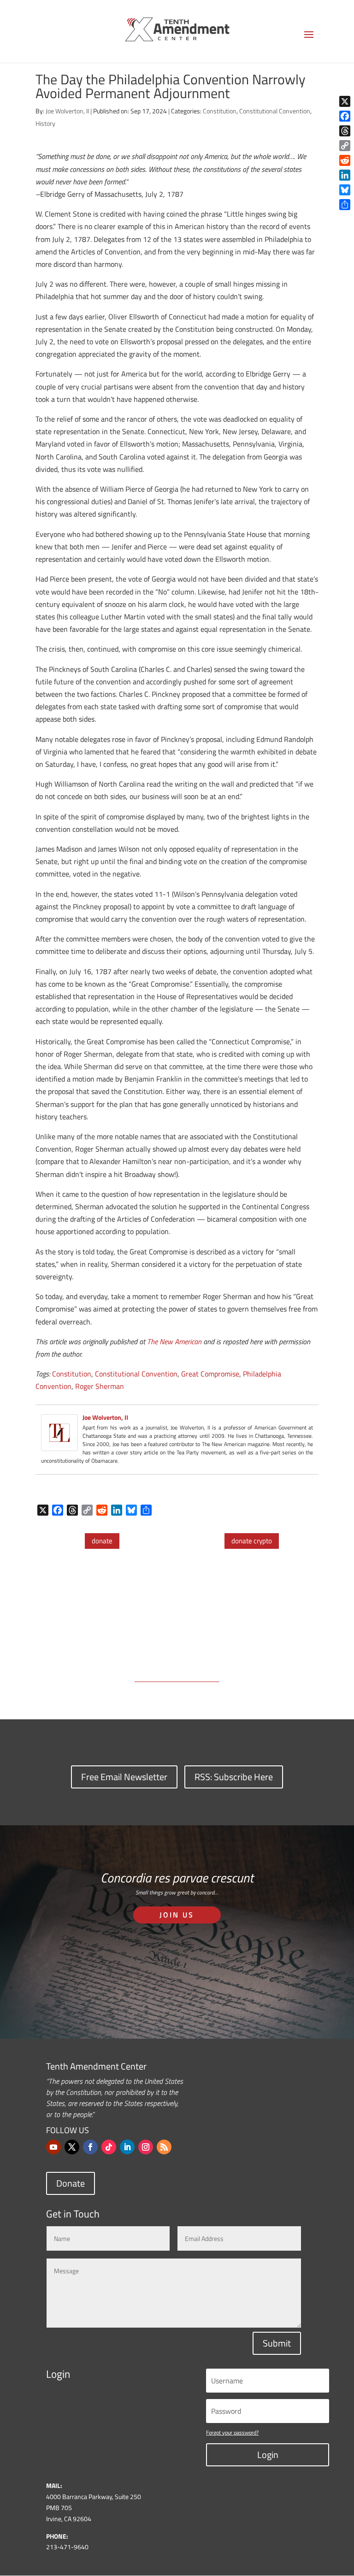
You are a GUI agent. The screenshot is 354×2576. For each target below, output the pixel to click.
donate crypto (252, 1541)
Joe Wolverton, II (67, 111)
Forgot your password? (232, 2432)
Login (268, 2455)
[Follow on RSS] (164, 2147)
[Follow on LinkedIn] (127, 2147)
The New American (174, 1341)
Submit (277, 2343)
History (45, 123)
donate (102, 1541)
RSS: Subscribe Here (234, 1777)
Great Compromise (210, 1374)
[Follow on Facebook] (90, 2147)
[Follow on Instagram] (146, 2147)
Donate (71, 2183)
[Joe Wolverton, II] (59, 1444)
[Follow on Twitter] (72, 2147)
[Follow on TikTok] (109, 2147)
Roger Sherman (100, 1386)
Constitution (220, 111)
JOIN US (177, 1915)
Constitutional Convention (275, 111)
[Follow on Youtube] (53, 2147)
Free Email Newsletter (124, 1777)
